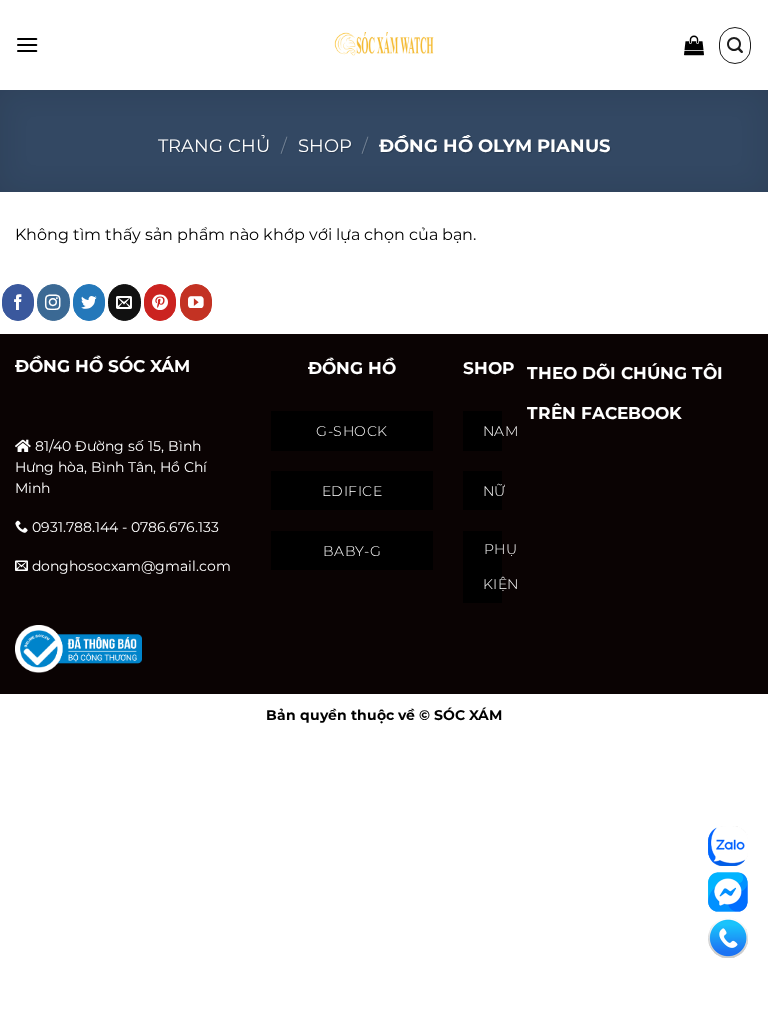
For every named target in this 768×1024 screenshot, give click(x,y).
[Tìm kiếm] (735, 45)
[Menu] (27, 44)
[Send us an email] (124, 302)
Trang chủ (214, 145)
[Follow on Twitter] (89, 302)
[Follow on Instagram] (53, 302)
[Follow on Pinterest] (160, 302)
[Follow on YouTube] (196, 302)
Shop (325, 145)
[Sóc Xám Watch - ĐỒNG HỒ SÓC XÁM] (384, 45)
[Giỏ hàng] (694, 45)
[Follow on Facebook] (18, 302)
